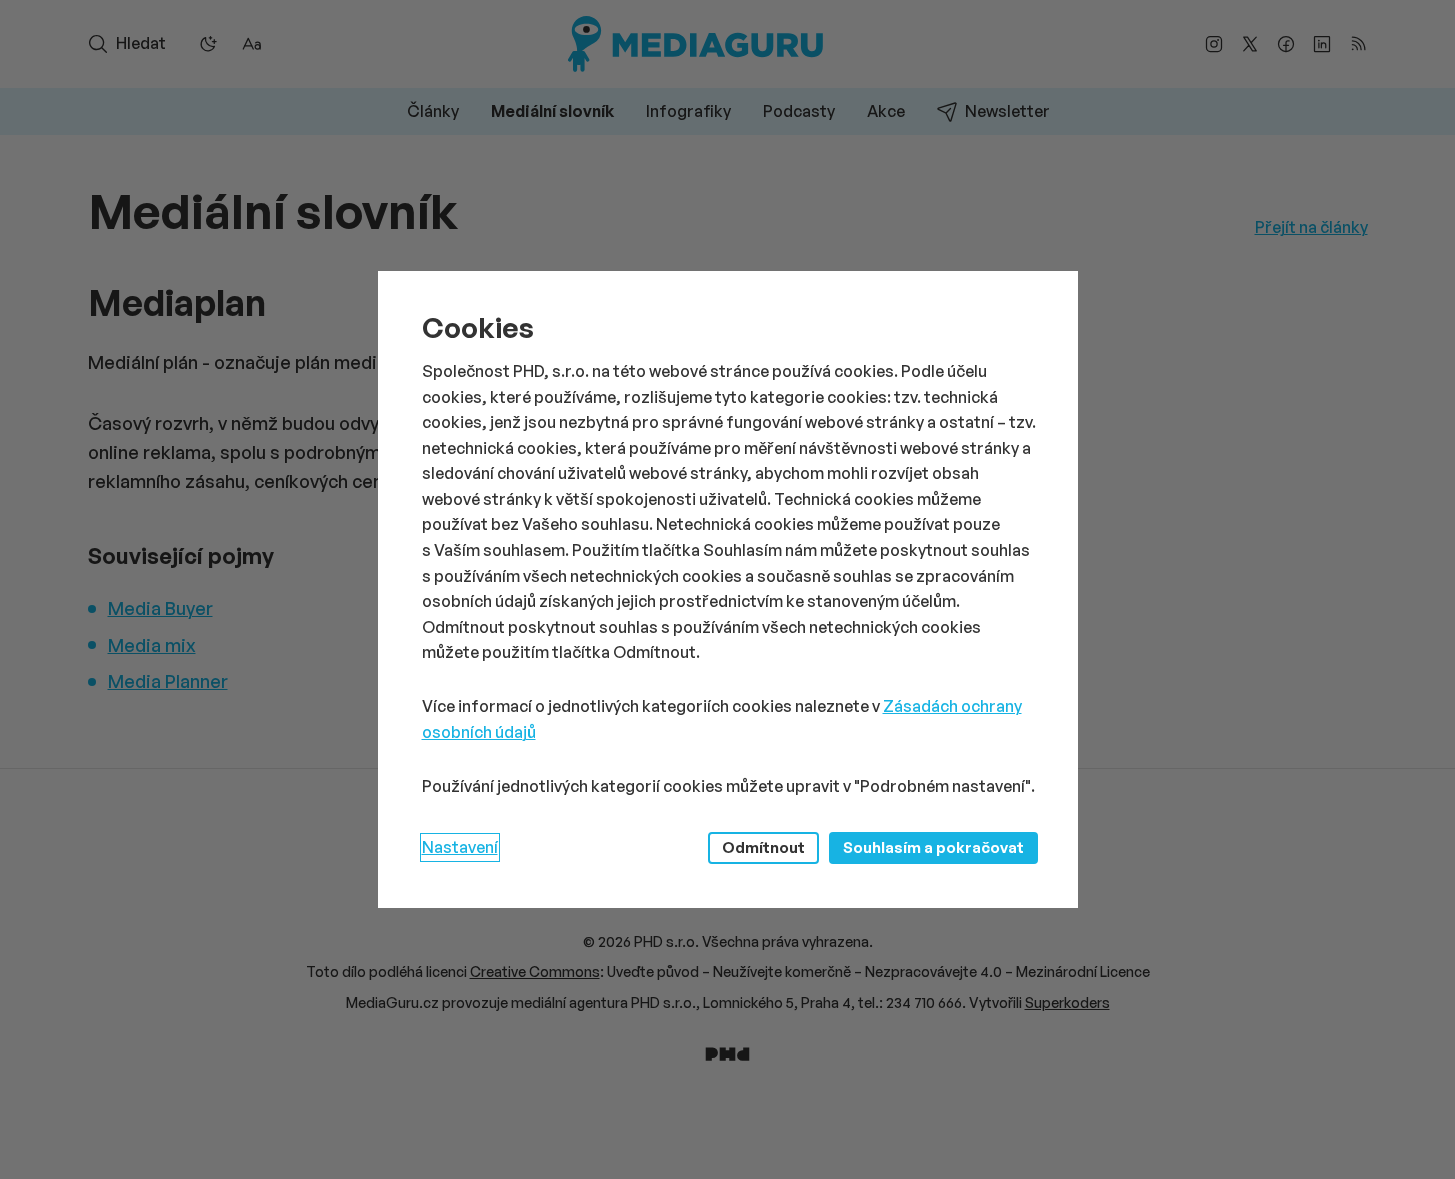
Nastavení (460, 847)
